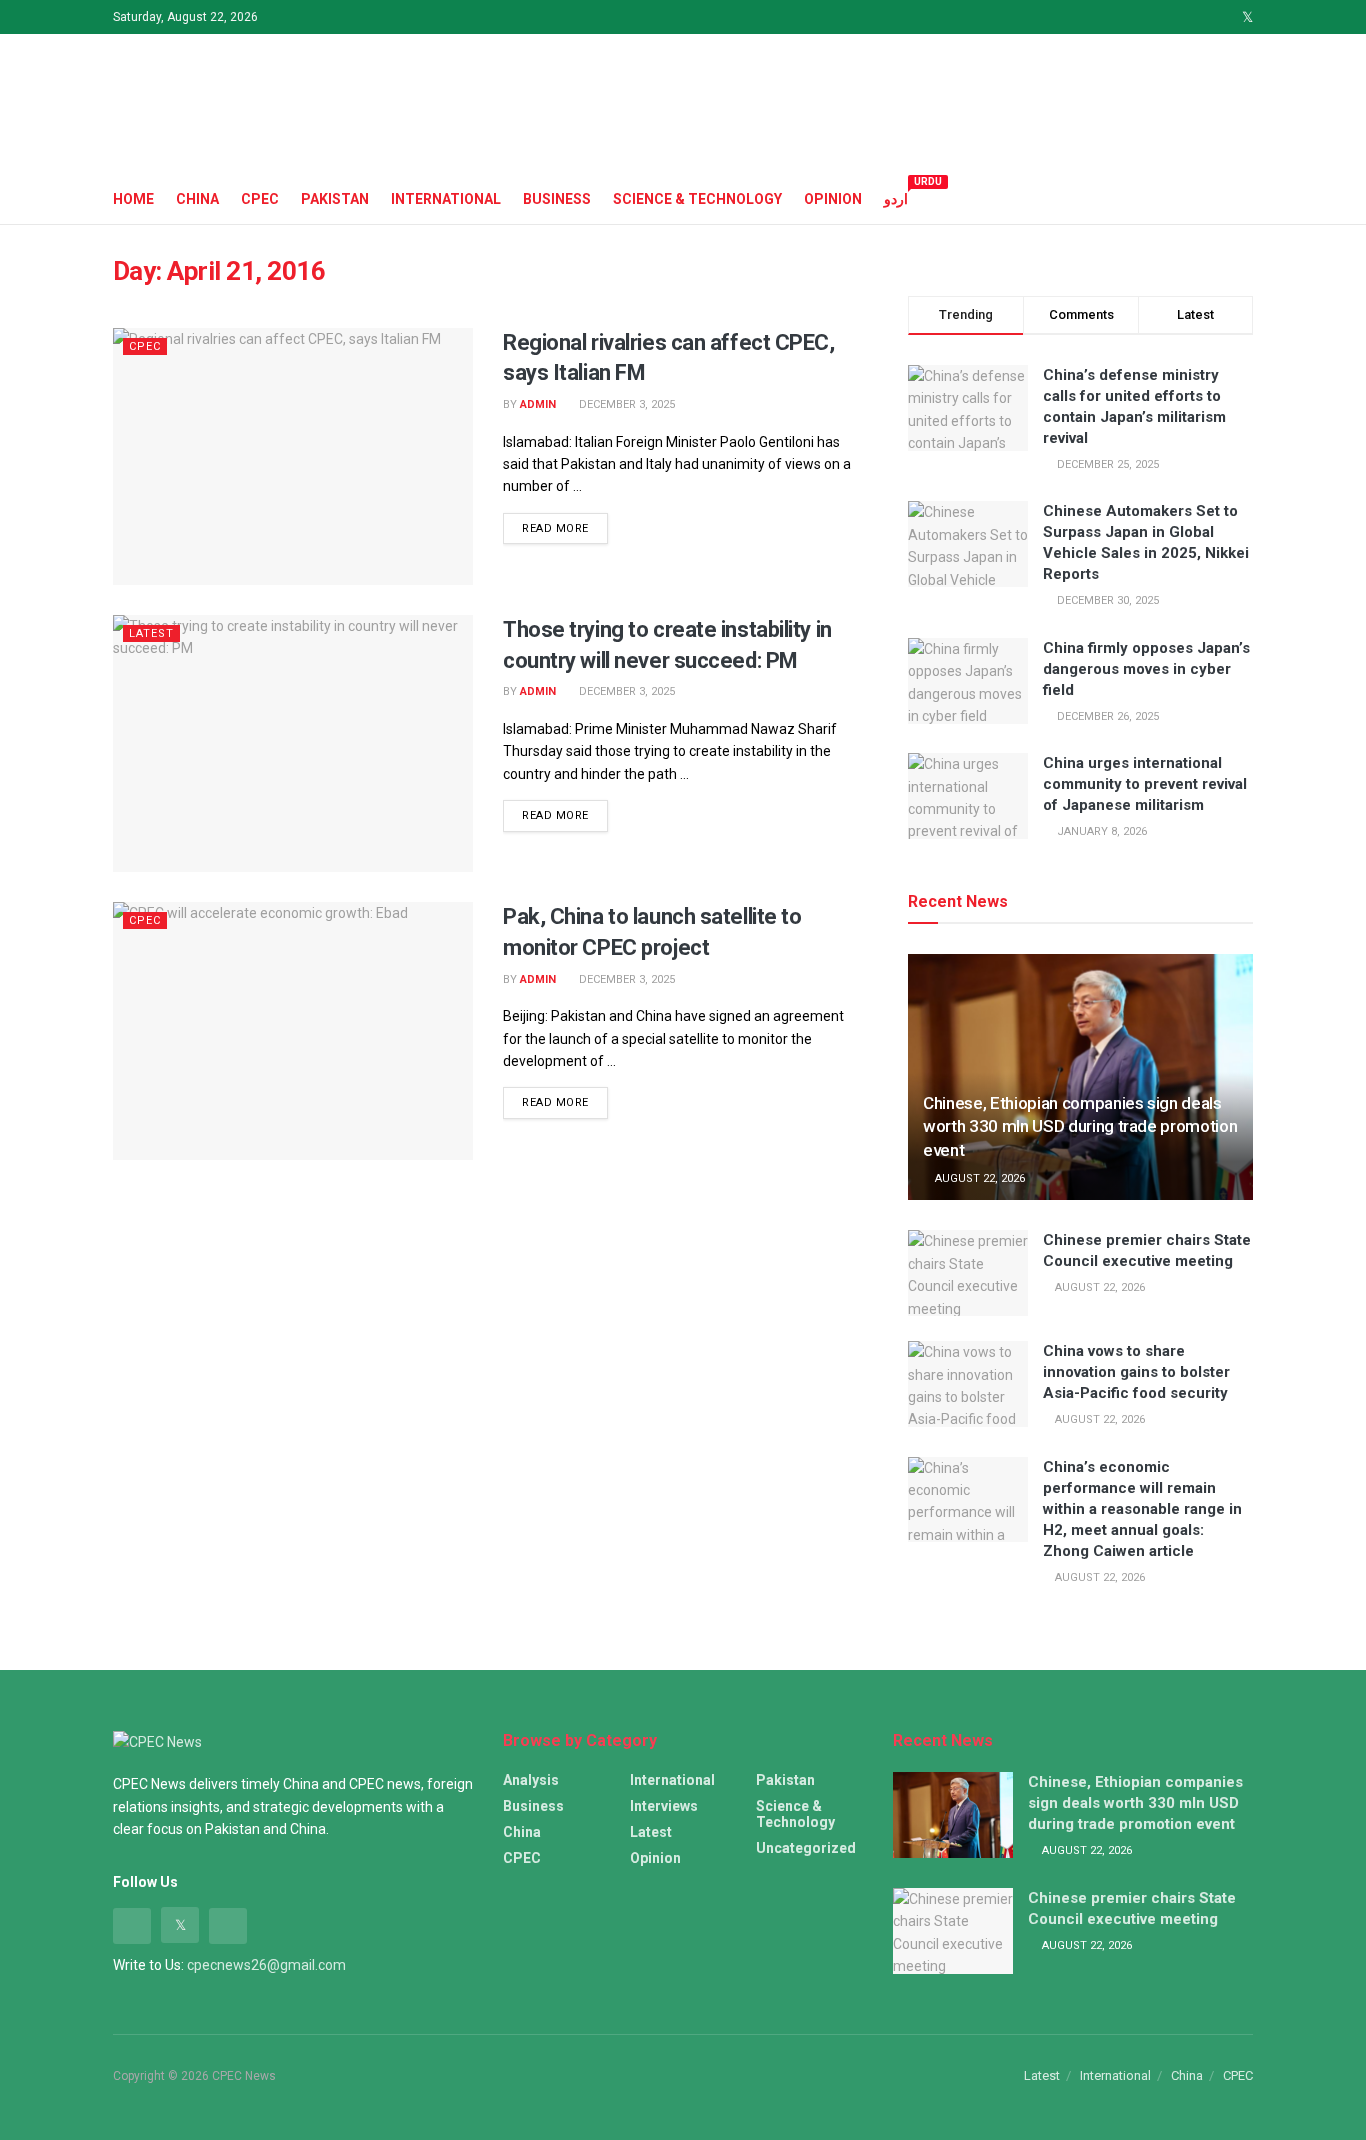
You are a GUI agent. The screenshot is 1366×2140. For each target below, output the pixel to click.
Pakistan (335, 199)
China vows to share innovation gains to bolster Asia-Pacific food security (1136, 1372)
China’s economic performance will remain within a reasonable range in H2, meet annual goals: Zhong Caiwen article (1142, 1509)
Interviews (664, 1806)
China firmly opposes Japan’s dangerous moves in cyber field (1146, 669)
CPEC (260, 199)
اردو (896, 196)
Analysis (531, 1780)
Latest (151, 633)
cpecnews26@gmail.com (266, 1965)
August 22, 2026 (978, 1178)
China (197, 199)
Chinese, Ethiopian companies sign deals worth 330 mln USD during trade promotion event (1080, 1127)
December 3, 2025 (625, 404)
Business (557, 199)
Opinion (833, 199)
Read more (555, 528)
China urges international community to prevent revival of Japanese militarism (1145, 784)
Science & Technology (697, 199)
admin (538, 404)
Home (133, 199)
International (446, 199)
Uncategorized (806, 1848)
